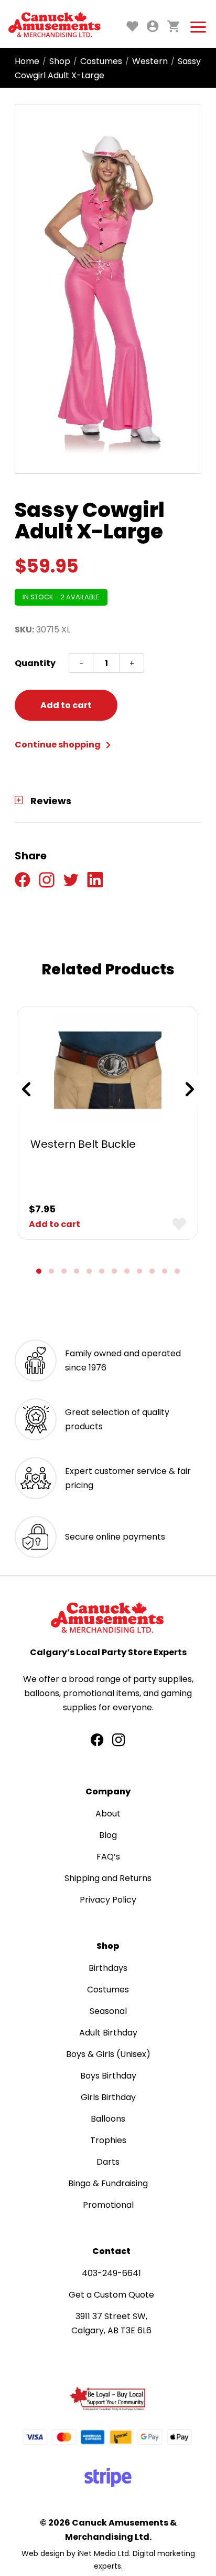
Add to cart (66, 705)
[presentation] (26, 1089)
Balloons (108, 2119)
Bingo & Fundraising (108, 2183)
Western (150, 61)
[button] (39, 1271)
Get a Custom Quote (111, 2295)
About (108, 1814)
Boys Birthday (108, 2076)
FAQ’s (108, 1857)
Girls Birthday (108, 2097)
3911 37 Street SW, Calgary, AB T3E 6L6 (111, 2323)
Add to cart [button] (55, 1224)
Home (27, 61)
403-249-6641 (111, 2273)
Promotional (108, 2205)
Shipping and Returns (108, 1878)
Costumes (101, 61)
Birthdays (108, 1968)
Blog (108, 1835)
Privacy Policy (108, 1900)
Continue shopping (58, 745)
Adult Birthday (108, 2033)
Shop (60, 61)
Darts (108, 2162)
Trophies (108, 2140)
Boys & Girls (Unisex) (108, 2054)
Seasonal (108, 2011)
